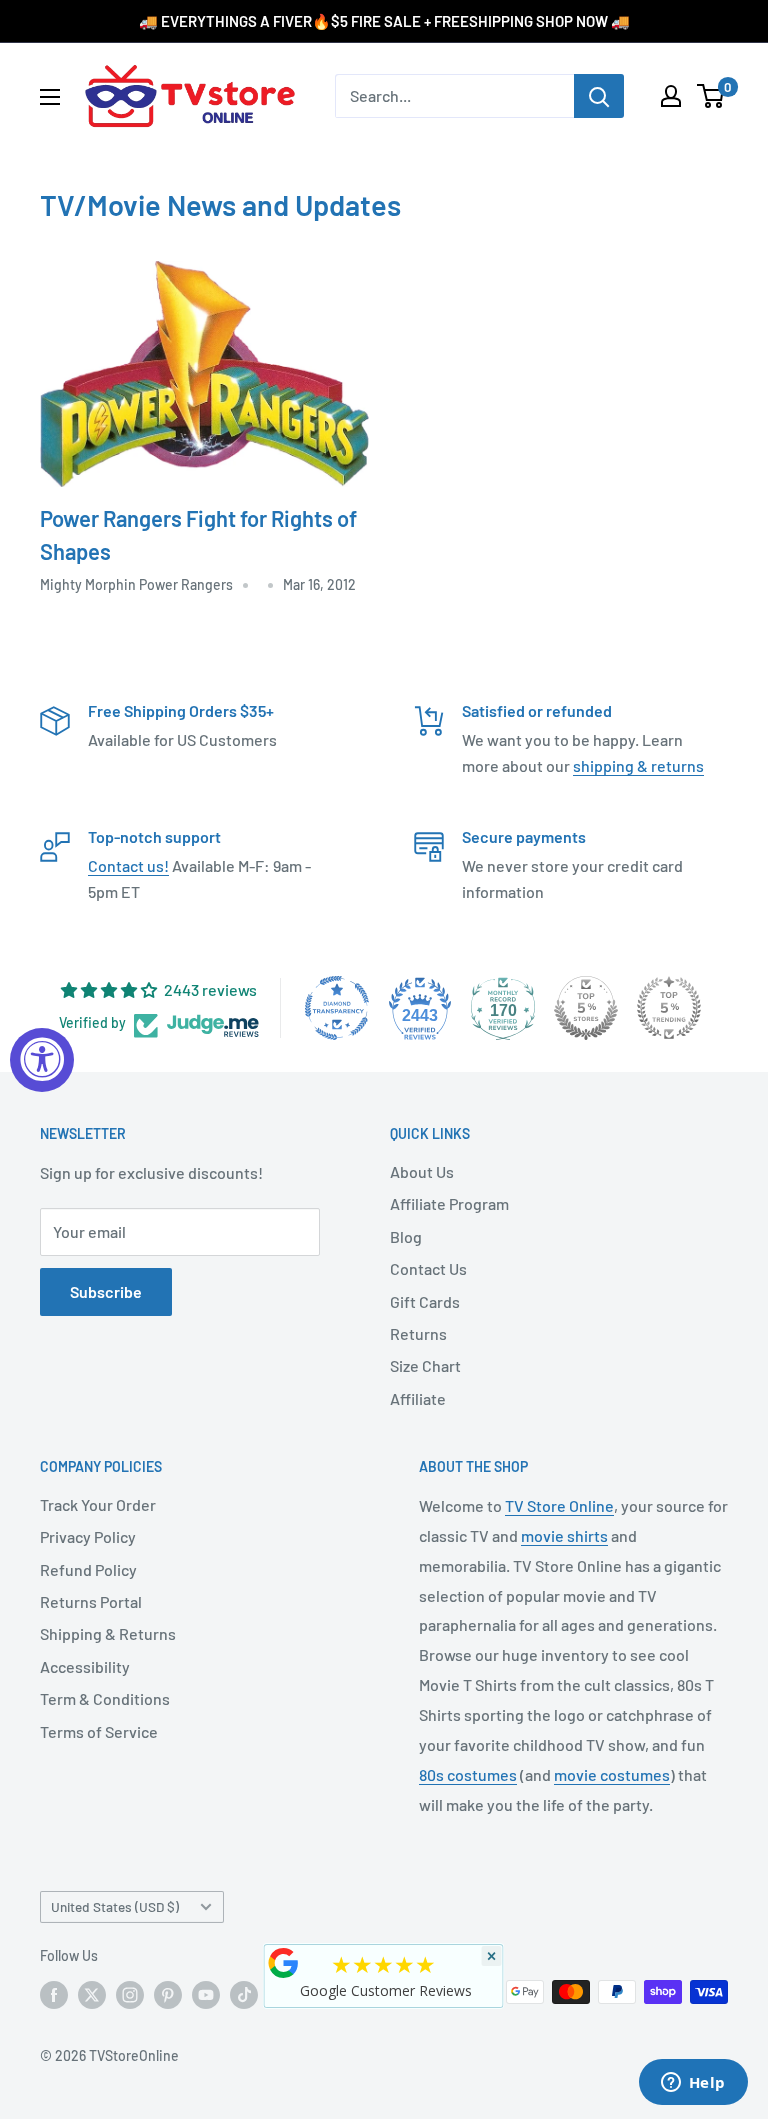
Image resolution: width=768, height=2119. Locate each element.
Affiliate (418, 1398)
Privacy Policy (88, 1536)
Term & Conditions (105, 1698)
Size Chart (425, 1365)
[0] (711, 96)
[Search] (599, 96)
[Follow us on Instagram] (130, 1994)
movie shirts (564, 1535)
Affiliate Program (449, 1203)
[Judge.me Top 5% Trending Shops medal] (669, 1008)
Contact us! (128, 865)
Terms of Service (99, 1731)
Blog (406, 1236)
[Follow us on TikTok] (244, 1994)
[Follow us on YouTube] (206, 1994)
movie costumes (612, 1774)
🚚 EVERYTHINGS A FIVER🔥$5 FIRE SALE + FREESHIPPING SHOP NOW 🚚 (384, 21)
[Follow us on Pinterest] (168, 1994)
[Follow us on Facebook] (54, 1994)
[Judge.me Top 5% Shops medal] (586, 1008)
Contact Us (428, 1268)
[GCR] (284, 1963)
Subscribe (106, 1291)
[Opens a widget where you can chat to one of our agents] (693, 2084)
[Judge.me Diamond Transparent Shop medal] (337, 1008)
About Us (422, 1171)
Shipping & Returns (108, 1633)
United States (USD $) (115, 1906)
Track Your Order (98, 1504)
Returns (418, 1333)
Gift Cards (425, 1301)
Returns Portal (91, 1601)
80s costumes (468, 1774)
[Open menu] (50, 97)
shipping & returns (638, 765)
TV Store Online (559, 1505)
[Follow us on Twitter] (92, 1994)
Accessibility (85, 1666)
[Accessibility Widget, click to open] (42, 1060)
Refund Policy (88, 1569)
